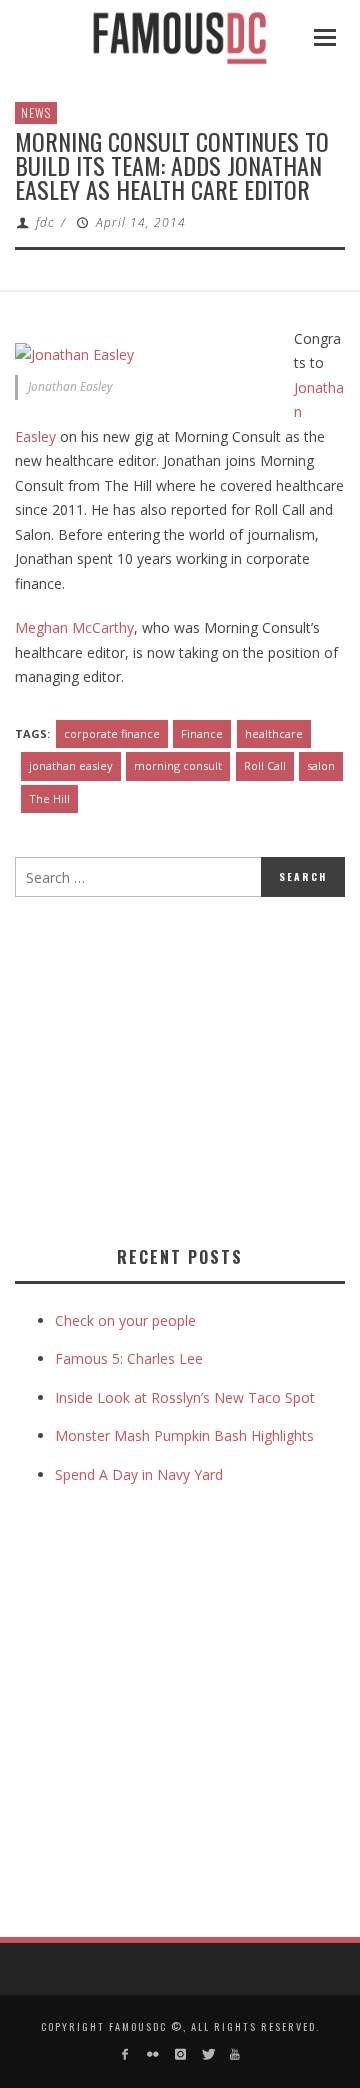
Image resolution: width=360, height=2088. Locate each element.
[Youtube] (234, 2054)
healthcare (274, 733)
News (36, 112)
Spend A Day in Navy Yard (139, 1474)
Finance (202, 733)
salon (321, 765)
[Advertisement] (183, 1067)
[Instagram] (179, 2054)
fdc (45, 222)
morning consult (178, 765)
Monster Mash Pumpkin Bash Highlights (184, 1435)
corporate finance (112, 733)
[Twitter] (207, 2054)
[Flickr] (152, 2054)
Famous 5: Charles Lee (129, 1358)
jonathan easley (71, 765)
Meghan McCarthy (74, 627)
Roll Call (265, 765)
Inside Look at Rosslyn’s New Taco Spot (185, 1397)
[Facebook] (125, 2054)
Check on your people (127, 1320)
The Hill (49, 798)
